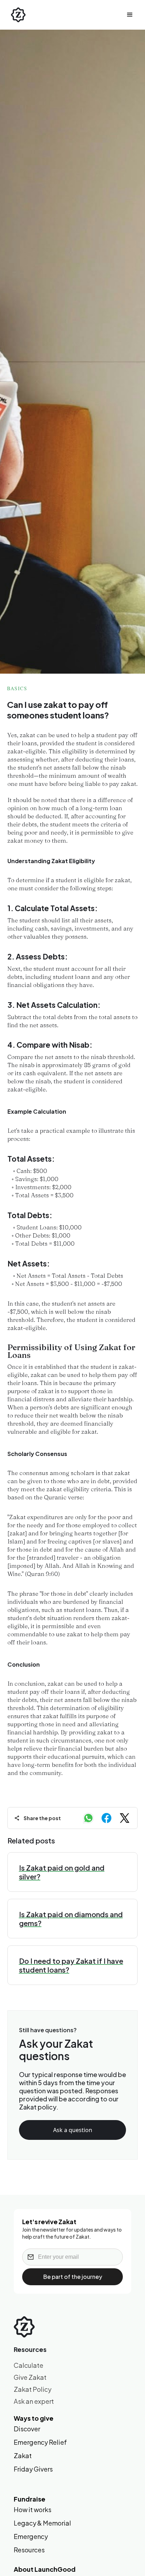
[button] (130, 15)
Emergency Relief (40, 2442)
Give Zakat (30, 2377)
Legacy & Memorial (42, 2523)
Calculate (29, 2365)
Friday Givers (33, 2469)
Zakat (23, 2456)
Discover (27, 2429)
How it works (33, 2510)
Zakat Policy (33, 2389)
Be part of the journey (73, 2277)
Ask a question (73, 2130)
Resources (29, 2550)
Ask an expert (34, 2401)
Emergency (31, 2536)
